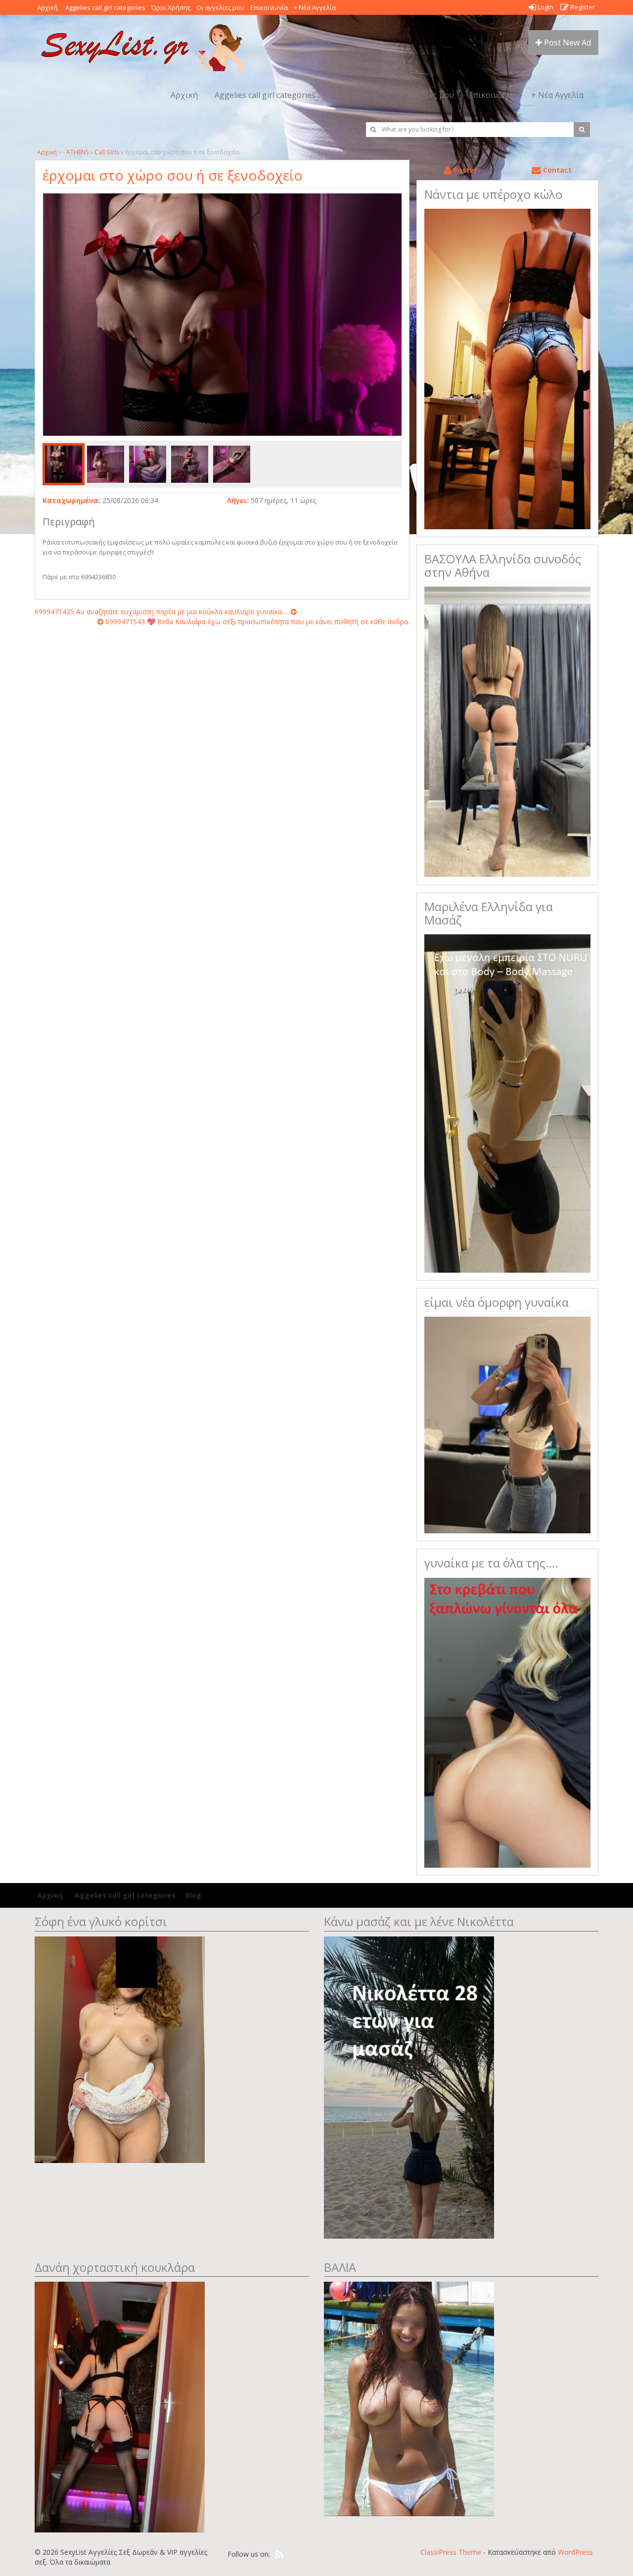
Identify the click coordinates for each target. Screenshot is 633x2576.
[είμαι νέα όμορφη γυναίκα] (507, 1424)
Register (582, 7)
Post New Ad (566, 43)
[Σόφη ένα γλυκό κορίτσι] (120, 2048)
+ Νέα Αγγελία (315, 7)
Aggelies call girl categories (105, 7)
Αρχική (47, 7)
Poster (464, 170)
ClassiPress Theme (451, 2552)
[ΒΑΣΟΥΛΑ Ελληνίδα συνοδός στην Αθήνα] (507, 731)
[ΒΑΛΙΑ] (409, 2398)
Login (545, 7)
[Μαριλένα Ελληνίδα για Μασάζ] (507, 1103)
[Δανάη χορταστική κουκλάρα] (120, 2406)
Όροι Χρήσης (171, 7)
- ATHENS (76, 152)
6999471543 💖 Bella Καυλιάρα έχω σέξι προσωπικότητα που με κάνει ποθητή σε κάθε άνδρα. (256, 621)
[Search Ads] (582, 130)
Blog (193, 1895)
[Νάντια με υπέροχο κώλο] (507, 368)
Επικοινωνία (269, 7)
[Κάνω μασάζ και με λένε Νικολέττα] (409, 2087)
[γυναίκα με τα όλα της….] (507, 1722)
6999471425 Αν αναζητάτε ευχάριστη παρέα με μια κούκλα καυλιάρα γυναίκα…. (163, 612)
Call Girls (107, 152)
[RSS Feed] (279, 2555)
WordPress (575, 2552)
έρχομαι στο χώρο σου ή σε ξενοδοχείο (173, 175)
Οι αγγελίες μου (220, 7)
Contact (556, 170)
